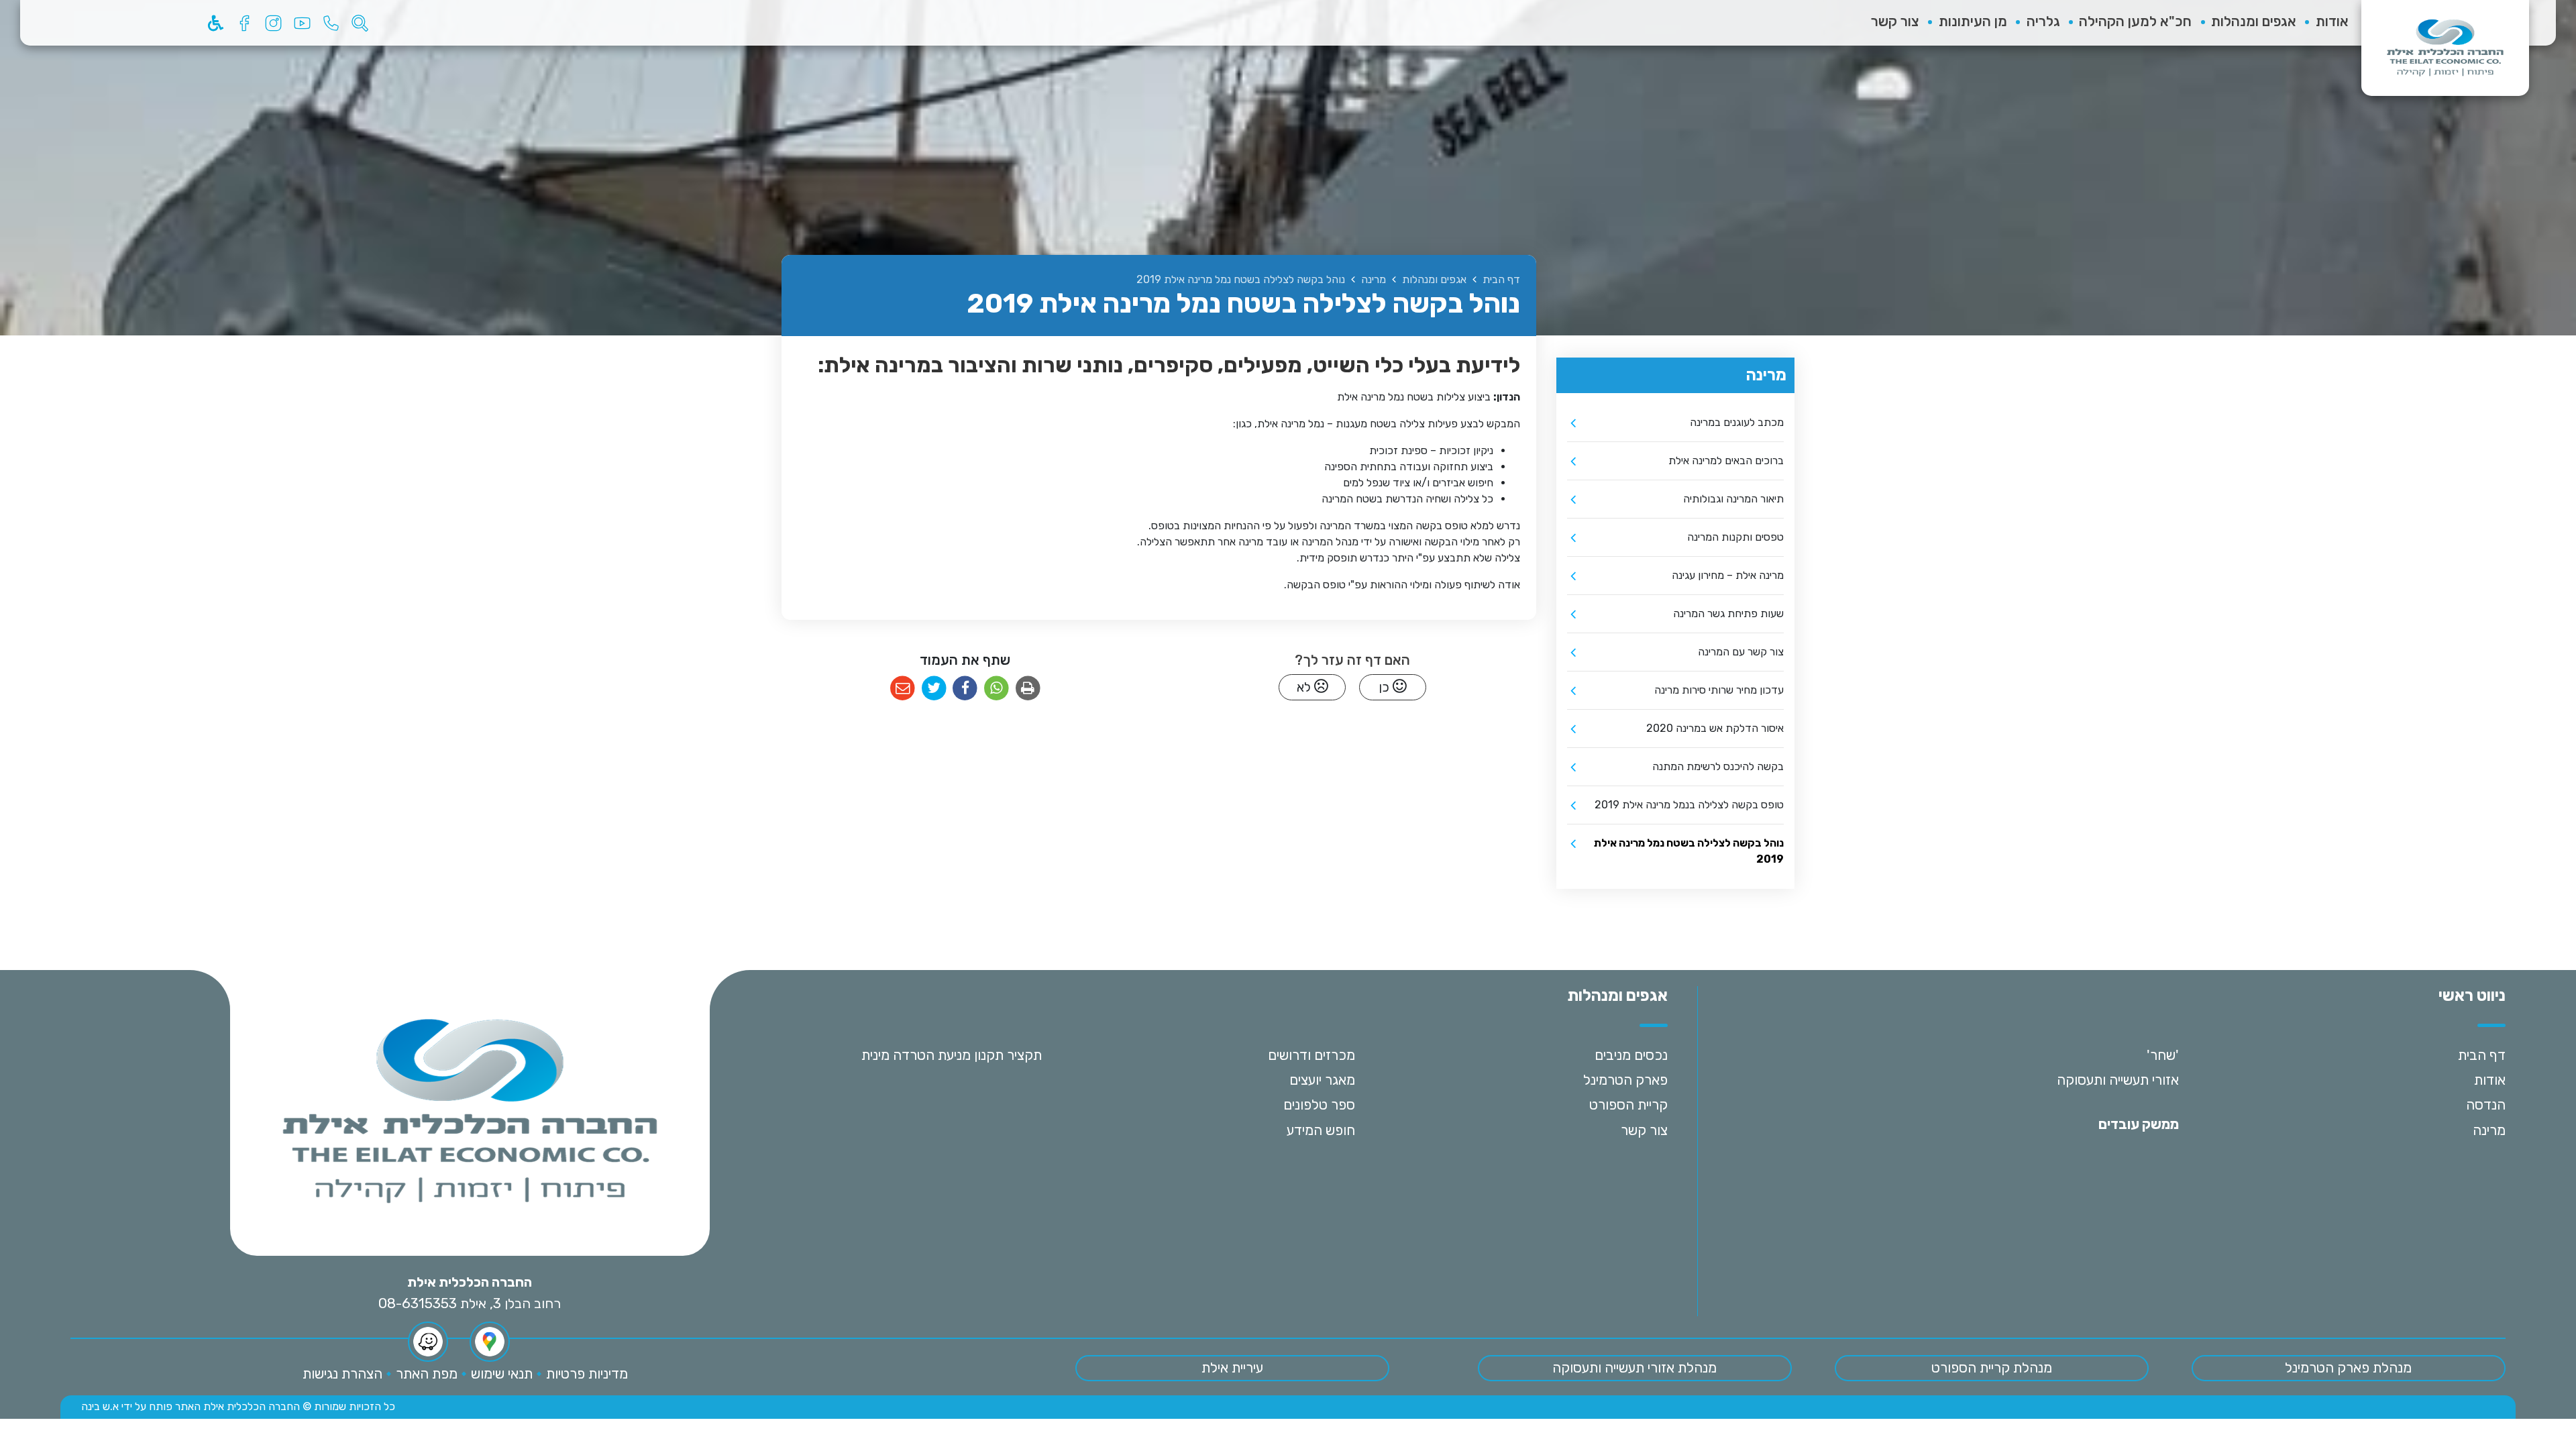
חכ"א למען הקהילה (2135, 21)
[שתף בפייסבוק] (965, 689)
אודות (2332, 21)
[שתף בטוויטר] (934, 689)
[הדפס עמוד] (1028, 689)
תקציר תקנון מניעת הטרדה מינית (952, 1055)
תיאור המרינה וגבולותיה (1733, 499)
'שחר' (2163, 1055)
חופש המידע (1321, 1130)
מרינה (2489, 1130)
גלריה (2043, 21)
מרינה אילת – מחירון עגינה (1728, 575)
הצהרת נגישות (342, 1374)
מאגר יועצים (1322, 1080)
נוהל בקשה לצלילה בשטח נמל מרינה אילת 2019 (1689, 851)
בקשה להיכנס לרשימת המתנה (1718, 766)
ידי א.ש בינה (107, 1406)
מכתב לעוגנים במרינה (1737, 422)
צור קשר (1895, 21)
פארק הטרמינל (1625, 1080)
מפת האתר (427, 1374)
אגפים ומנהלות (2254, 21)
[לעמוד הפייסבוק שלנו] (244, 23)
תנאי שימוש (502, 1374)
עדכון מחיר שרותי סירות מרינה (1719, 690)
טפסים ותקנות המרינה (1735, 537)
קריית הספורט (1628, 1105)
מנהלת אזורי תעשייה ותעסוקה (1634, 1368)
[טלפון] (331, 23)
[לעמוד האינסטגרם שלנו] (273, 23)
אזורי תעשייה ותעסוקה (2118, 1080)
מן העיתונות (1973, 21)
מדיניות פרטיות (587, 1374)
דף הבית (2482, 1055)
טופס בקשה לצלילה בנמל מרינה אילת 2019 (1689, 805)
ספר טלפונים (1319, 1105)
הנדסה (2486, 1105)
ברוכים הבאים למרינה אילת (1726, 461)
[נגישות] (215, 23)
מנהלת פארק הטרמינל (2348, 1368)
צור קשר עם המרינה (1741, 652)
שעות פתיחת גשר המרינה (1728, 613)
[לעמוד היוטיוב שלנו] (302, 23)
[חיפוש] (360, 23)
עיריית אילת (1232, 1368)
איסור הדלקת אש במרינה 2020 (1715, 728)
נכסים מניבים (1631, 1055)
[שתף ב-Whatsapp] (997, 689)
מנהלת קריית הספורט (1992, 1368)
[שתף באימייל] (903, 689)
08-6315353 (418, 1303)
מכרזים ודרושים (1311, 1055)
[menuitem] (2322, 23)
